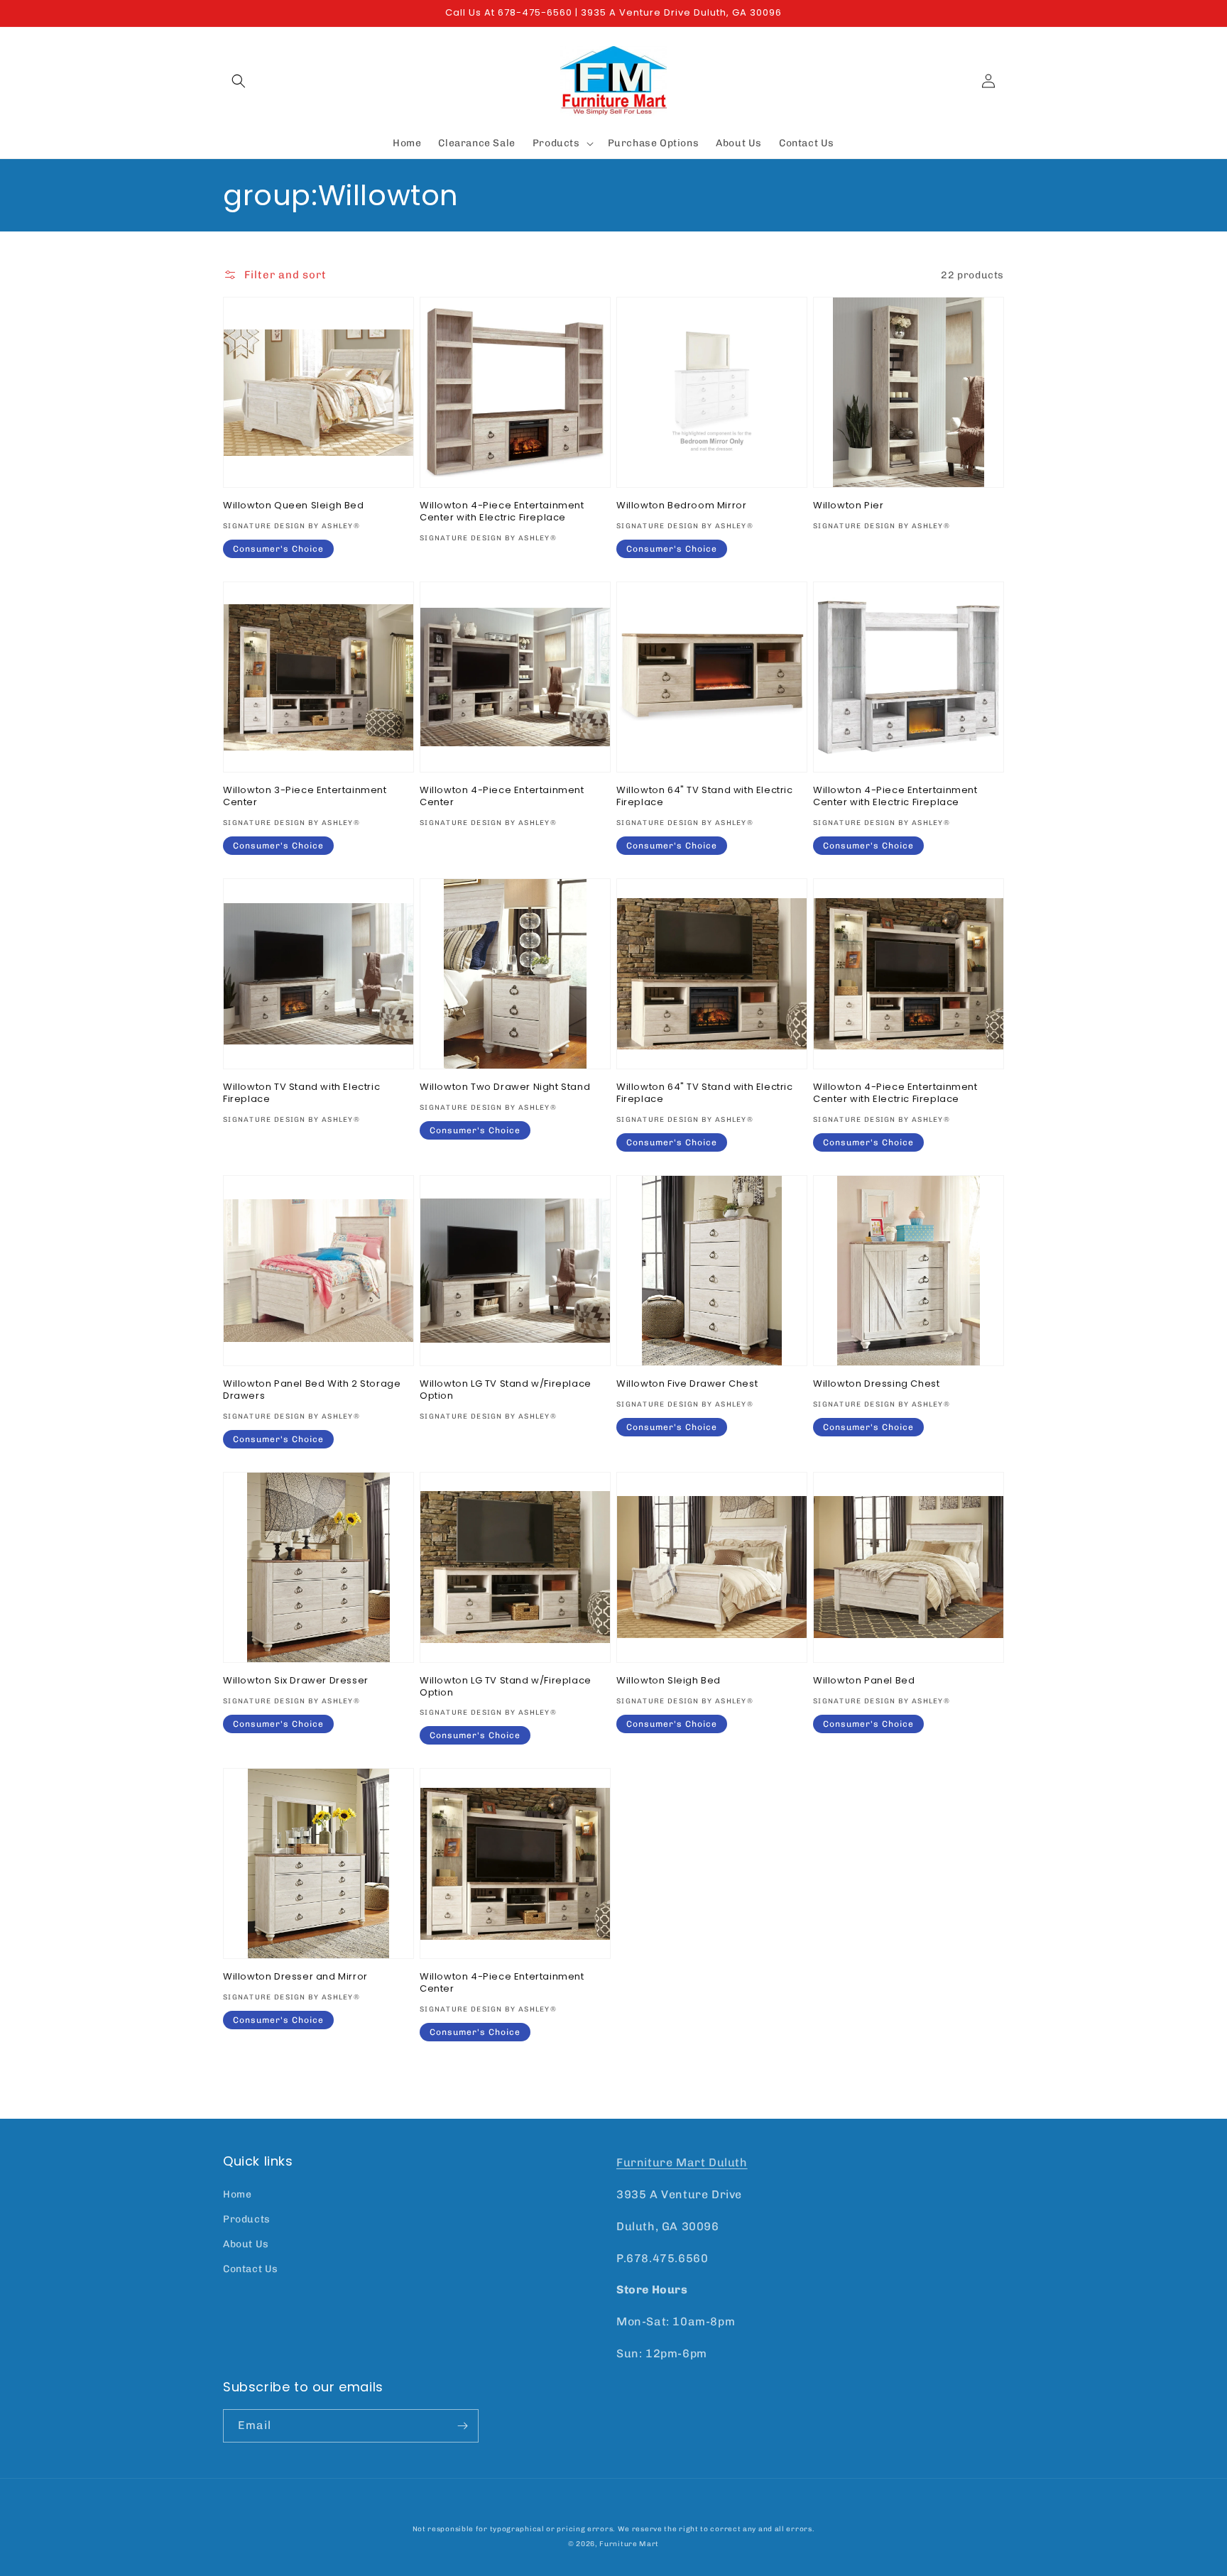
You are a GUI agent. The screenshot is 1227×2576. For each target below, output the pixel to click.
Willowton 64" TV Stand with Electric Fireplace (705, 797)
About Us (246, 2244)
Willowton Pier (848, 506)
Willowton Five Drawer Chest (687, 1384)
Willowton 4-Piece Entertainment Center (502, 797)
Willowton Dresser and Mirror (295, 1977)
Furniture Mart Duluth (682, 2162)
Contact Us (251, 2269)
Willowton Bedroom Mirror (681, 506)
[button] (239, 81)
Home (237, 2194)
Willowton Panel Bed (864, 1681)
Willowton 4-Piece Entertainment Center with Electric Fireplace (502, 512)
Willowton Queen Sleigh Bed (294, 506)
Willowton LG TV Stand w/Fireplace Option (506, 1390)
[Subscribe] (462, 2426)
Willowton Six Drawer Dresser (296, 1681)
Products (247, 2219)
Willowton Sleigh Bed (669, 1681)
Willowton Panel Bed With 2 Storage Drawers (312, 1390)
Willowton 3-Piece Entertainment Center (305, 797)
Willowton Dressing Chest (876, 1384)
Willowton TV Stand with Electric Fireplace (301, 1093)
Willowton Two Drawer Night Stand (505, 1087)
